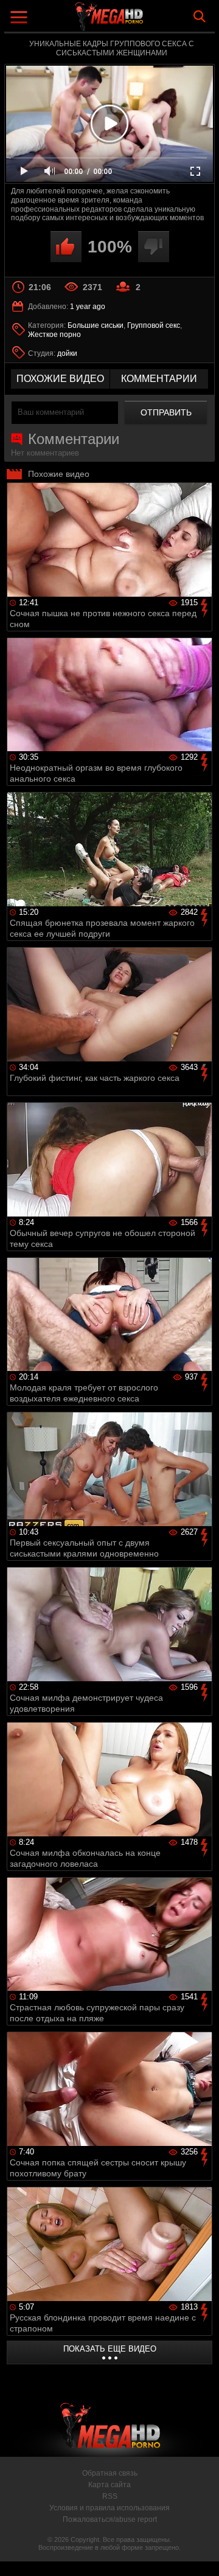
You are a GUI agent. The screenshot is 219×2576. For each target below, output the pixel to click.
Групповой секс (154, 325)
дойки (67, 353)
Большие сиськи (96, 325)
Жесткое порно (54, 335)
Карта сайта (109, 2485)
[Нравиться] (66, 247)
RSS (110, 2496)
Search (200, 16)
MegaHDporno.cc (143, 21)
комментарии (159, 379)
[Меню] (20, 19)
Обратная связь (110, 2473)
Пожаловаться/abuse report (110, 2519)
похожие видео (60, 379)
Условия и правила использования (109, 2508)
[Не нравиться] (154, 247)
